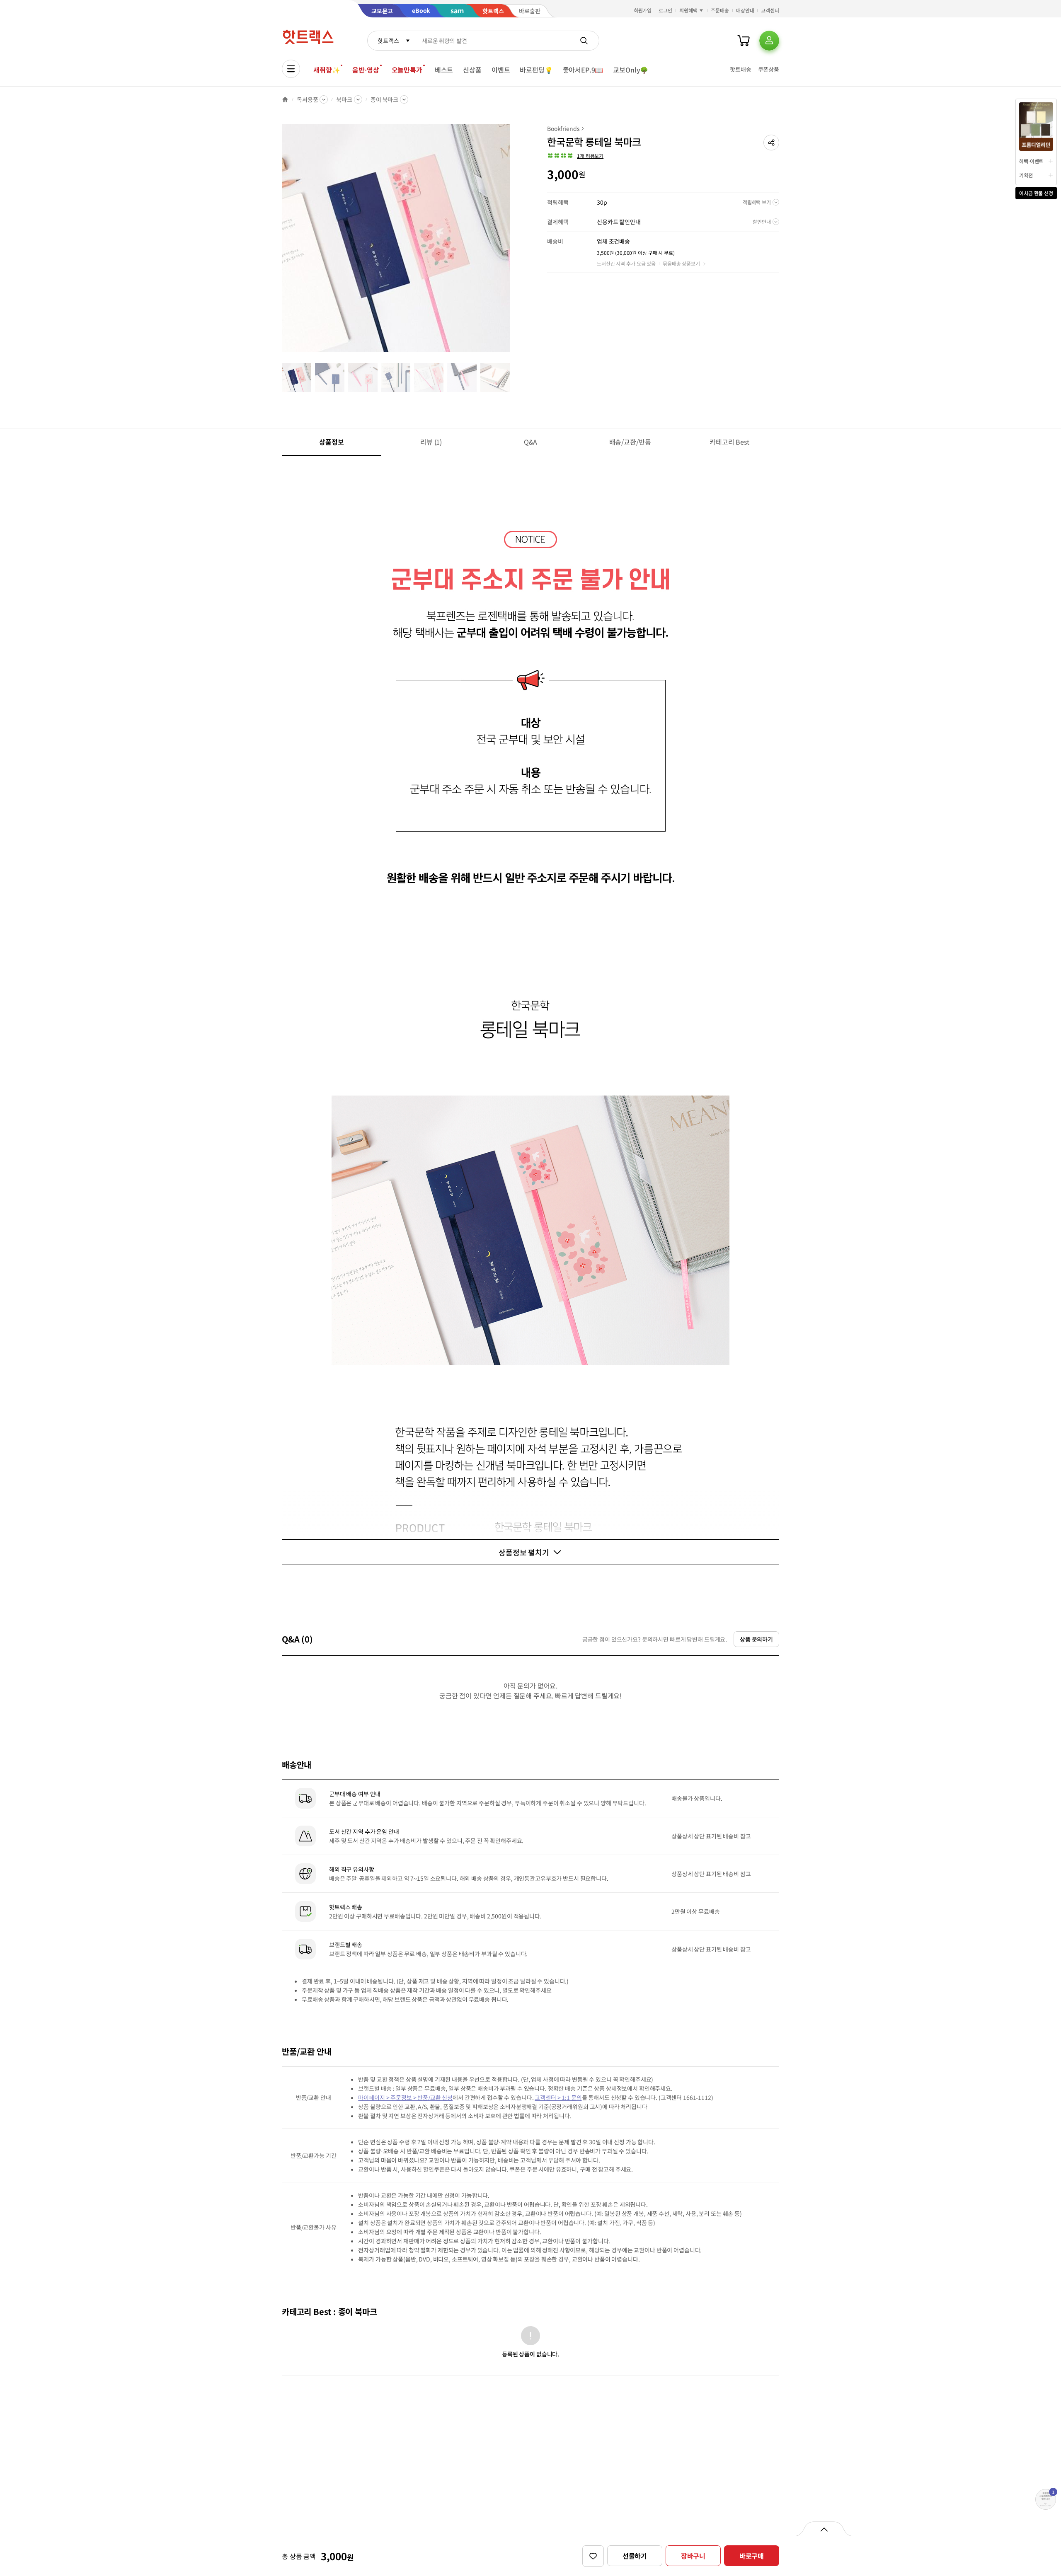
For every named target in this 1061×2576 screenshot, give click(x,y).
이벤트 (501, 70)
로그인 (665, 10)
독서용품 (307, 99)
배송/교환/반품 (630, 442)
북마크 (344, 99)
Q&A (531, 442)
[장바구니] (744, 41)
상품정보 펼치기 (524, 1552)
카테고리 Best (729, 442)
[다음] (512, 242)
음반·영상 (366, 70)
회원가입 (643, 10)
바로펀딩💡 (536, 70)
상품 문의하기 (756, 1639)
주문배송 (720, 10)
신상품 (472, 70)
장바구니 (693, 2556)
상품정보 (331, 442)
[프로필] (769, 41)
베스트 (444, 70)
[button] (771, 143)
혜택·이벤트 (1031, 161)
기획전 (1026, 175)
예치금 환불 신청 (1036, 193)
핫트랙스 (388, 41)
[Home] (285, 99)
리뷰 (431, 442)
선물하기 (635, 2556)
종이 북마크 (384, 99)
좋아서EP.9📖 (583, 70)
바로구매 (752, 2556)
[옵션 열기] (824, 2529)
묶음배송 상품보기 (681, 263)
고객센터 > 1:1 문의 (558, 2097)
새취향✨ (327, 70)
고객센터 (770, 10)
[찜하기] (593, 2556)
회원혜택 (688, 10)
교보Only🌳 (631, 70)
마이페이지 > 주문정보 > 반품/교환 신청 (405, 2097)
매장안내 (745, 10)
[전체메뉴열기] (291, 69)
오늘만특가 (407, 70)
